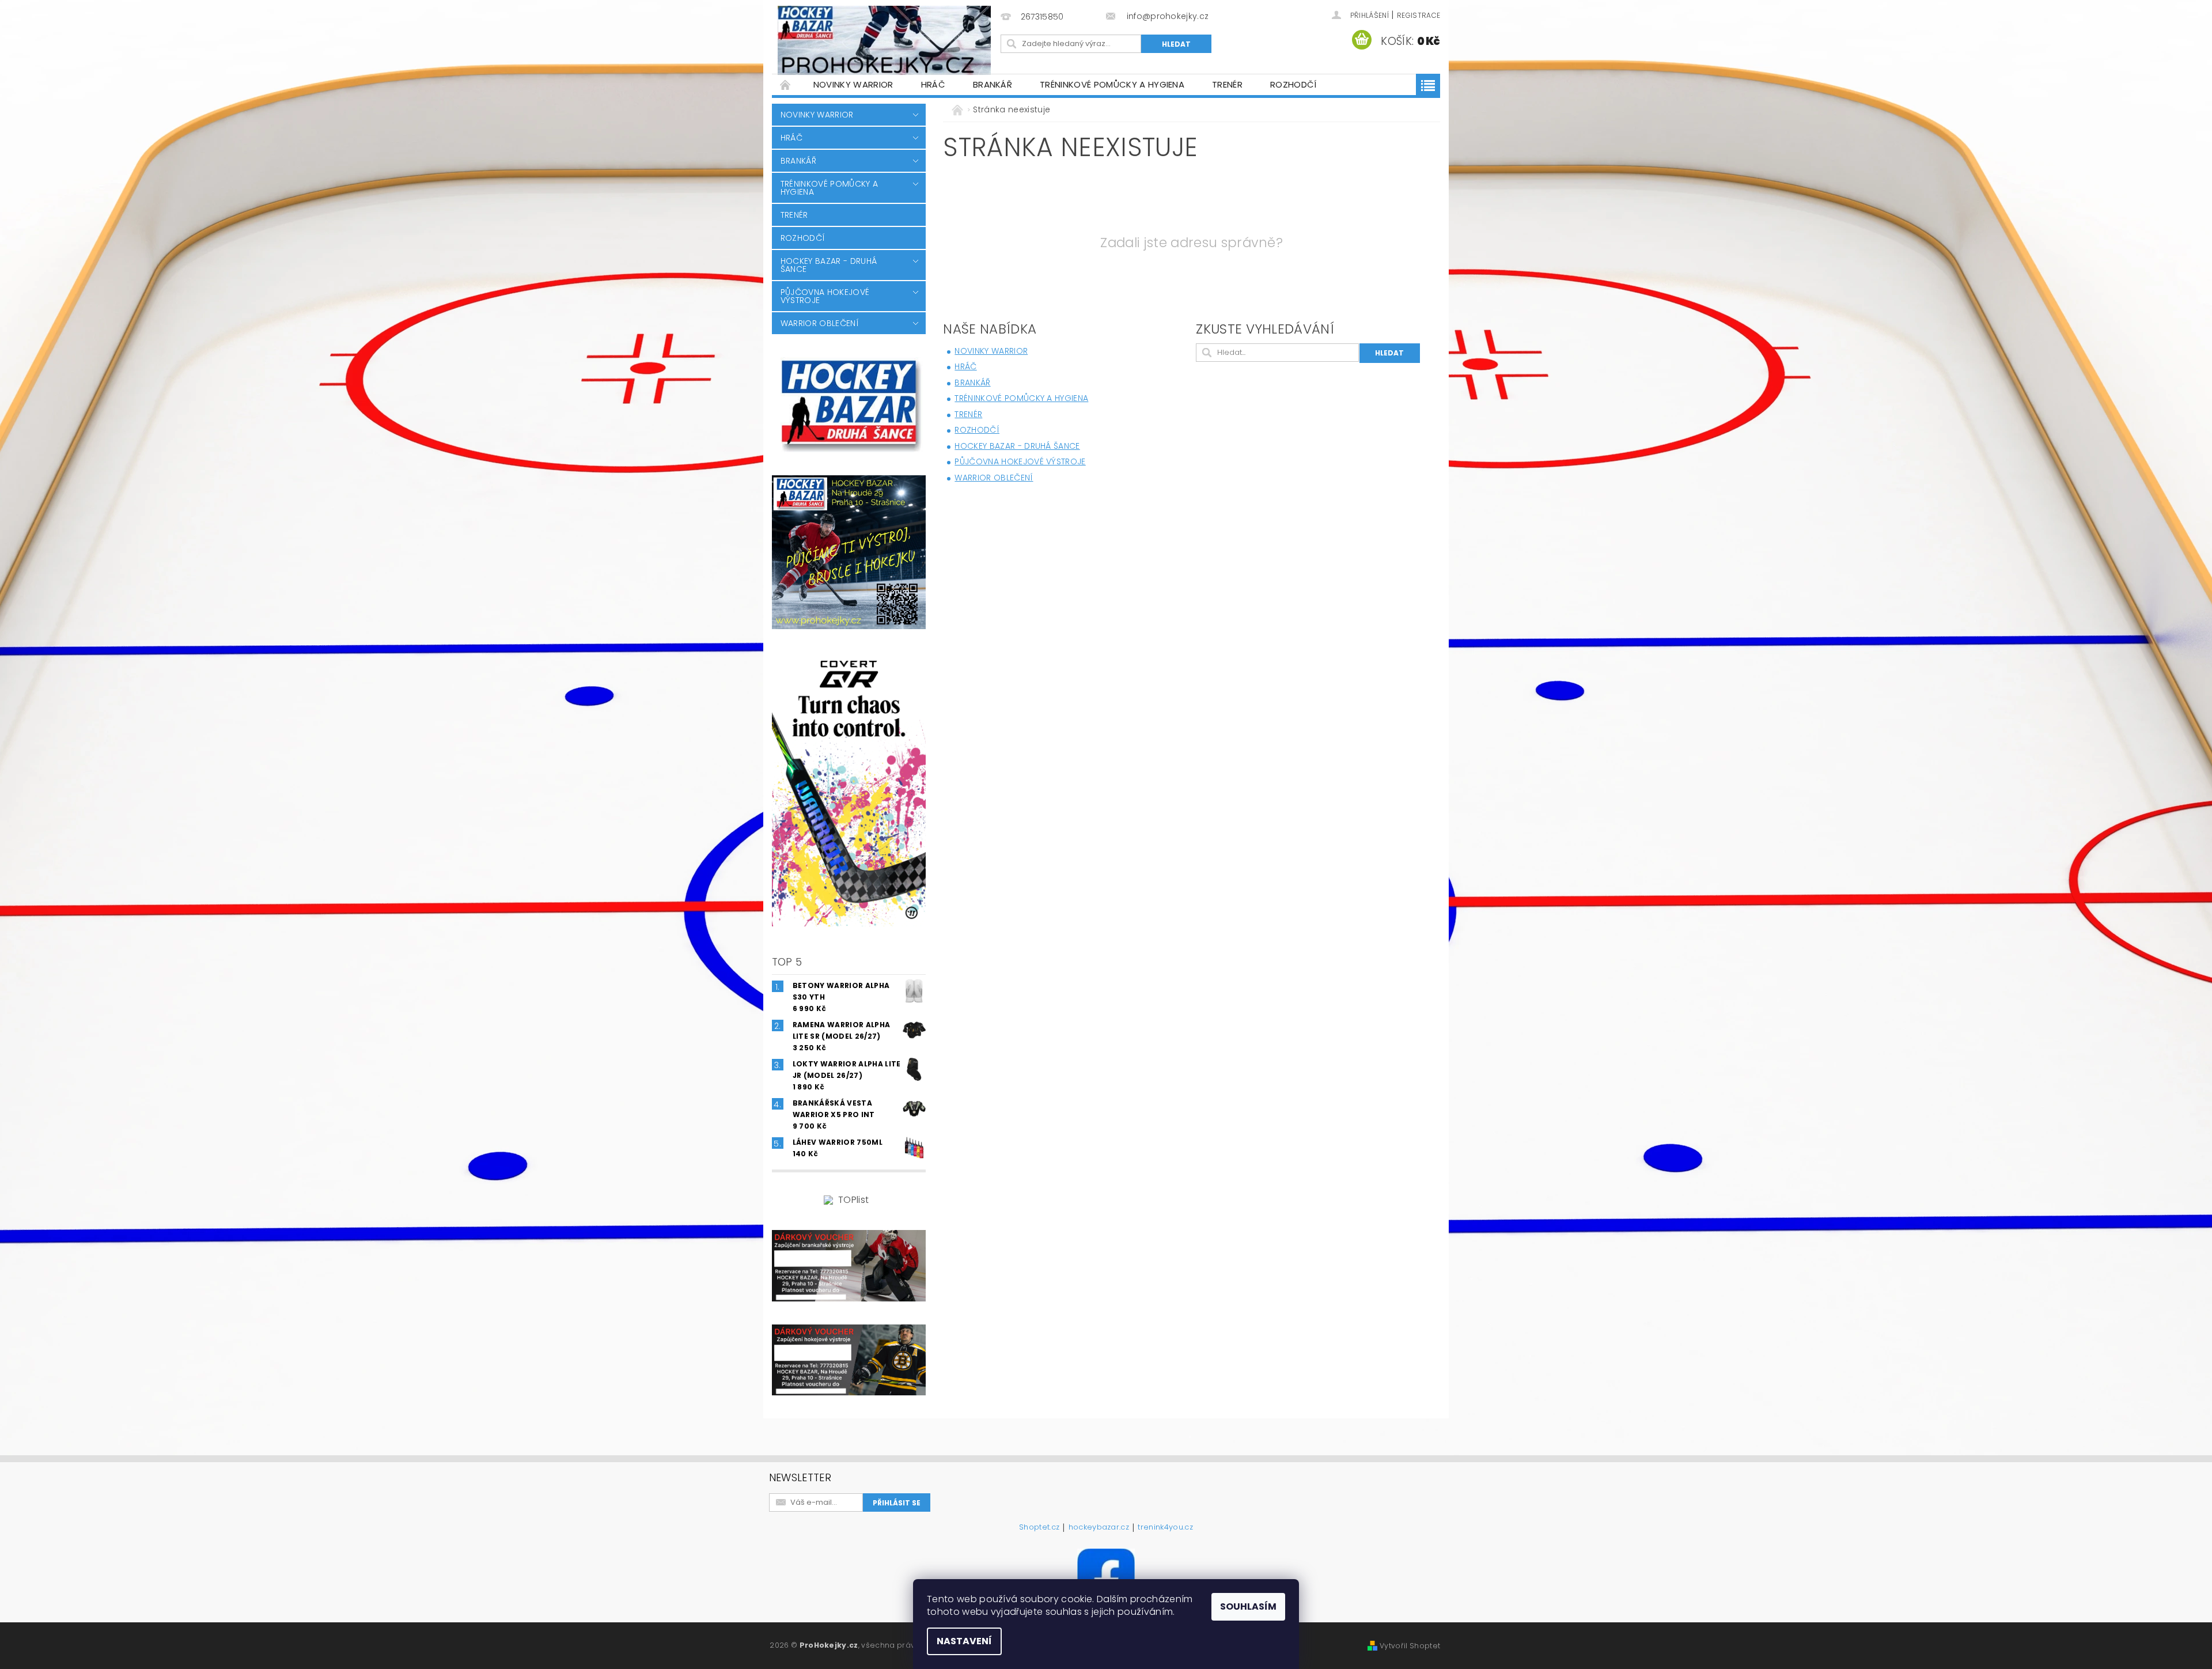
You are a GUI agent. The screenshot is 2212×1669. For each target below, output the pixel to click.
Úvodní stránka (786, 84)
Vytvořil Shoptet (1410, 1646)
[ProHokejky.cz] (884, 40)
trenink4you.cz (1165, 1528)
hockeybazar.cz (1099, 1528)
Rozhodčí (1294, 84)
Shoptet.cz (1039, 1528)
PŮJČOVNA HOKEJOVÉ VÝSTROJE (825, 296)
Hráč (933, 84)
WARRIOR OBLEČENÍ (820, 323)
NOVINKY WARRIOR (853, 84)
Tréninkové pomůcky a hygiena (1112, 84)
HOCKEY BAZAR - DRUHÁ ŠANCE (829, 265)
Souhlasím (1248, 1606)
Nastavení (964, 1641)
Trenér (1227, 84)
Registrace (1419, 15)
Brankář (993, 84)
